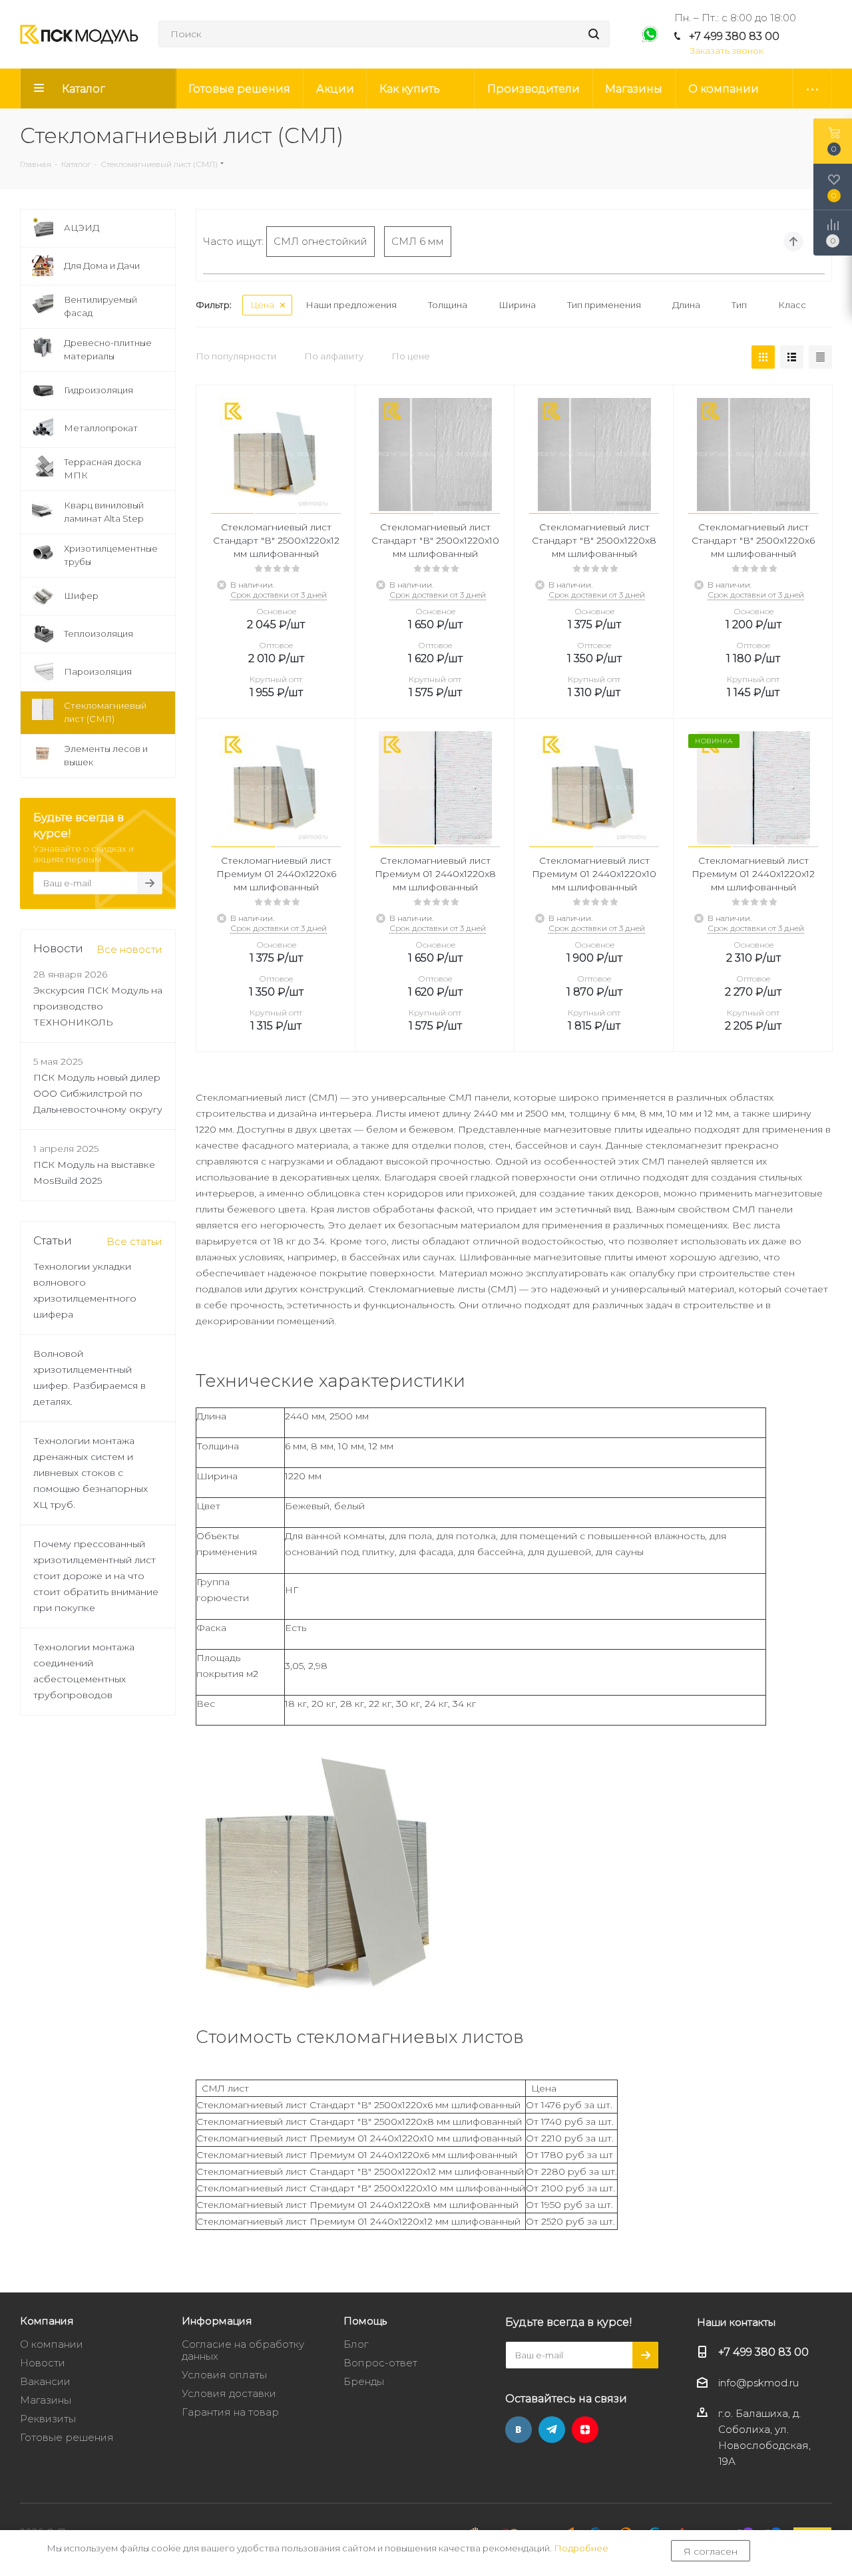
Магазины (46, 2400)
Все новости (129, 949)
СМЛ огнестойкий (320, 241)
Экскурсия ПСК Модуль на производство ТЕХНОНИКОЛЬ (98, 1006)
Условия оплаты (224, 2375)
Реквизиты (48, 2419)
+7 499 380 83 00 (734, 36)
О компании (52, 2344)
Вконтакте (519, 2430)
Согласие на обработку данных (243, 2350)
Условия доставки (229, 2393)
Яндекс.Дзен (585, 2430)
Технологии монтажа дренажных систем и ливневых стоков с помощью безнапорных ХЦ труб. (91, 1473)
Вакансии (45, 2381)
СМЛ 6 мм (418, 241)
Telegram (552, 2430)
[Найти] (594, 34)
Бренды (364, 2381)
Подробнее (581, 2548)
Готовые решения (67, 2437)
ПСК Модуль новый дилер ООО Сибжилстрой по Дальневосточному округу (98, 1093)
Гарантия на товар (230, 2412)
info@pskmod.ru (758, 2383)
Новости (43, 2363)
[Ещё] (812, 89)
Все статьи (134, 1241)
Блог (356, 2344)
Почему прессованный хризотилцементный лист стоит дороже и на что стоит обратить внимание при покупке (96, 1576)
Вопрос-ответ (380, 2363)
